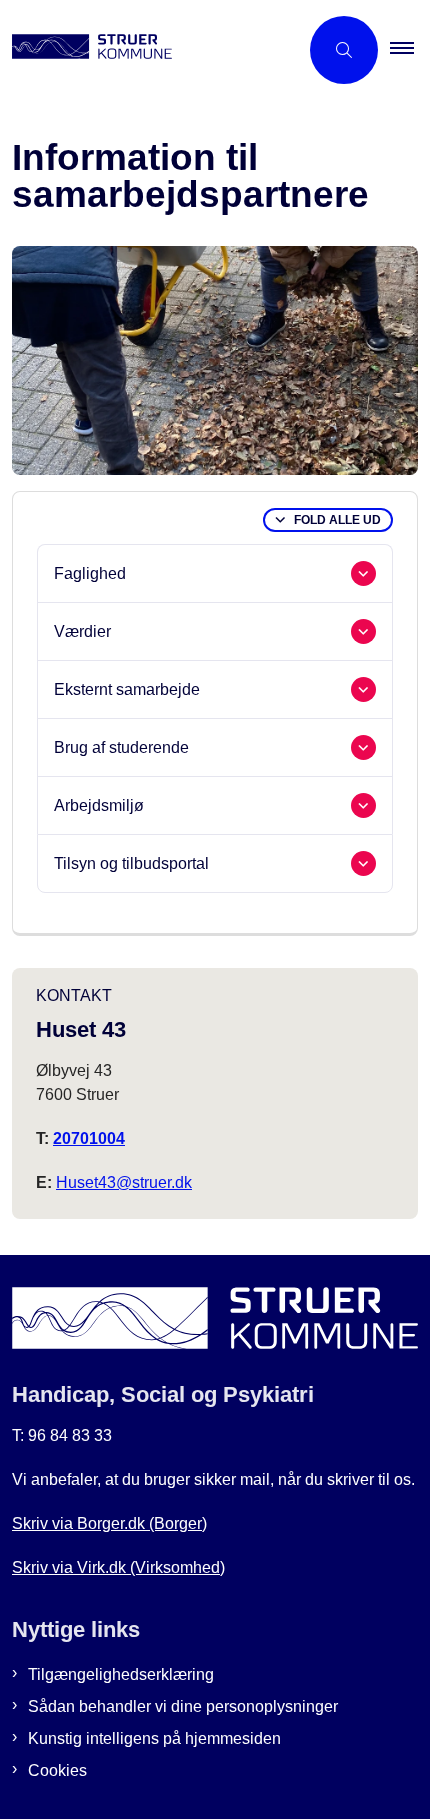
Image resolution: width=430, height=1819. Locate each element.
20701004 (89, 1138)
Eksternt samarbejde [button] (127, 689)
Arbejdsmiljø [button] (99, 805)
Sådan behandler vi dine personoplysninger (183, 1706)
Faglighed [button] (90, 573)
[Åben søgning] (344, 50)
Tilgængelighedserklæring (121, 1674)
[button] (410, 50)
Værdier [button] (82, 631)
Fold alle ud (337, 520)
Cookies (57, 1770)
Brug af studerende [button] (121, 747)
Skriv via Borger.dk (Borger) (109, 1523)
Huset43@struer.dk (124, 1182)
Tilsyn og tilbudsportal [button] (131, 863)
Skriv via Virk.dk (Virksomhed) (118, 1567)
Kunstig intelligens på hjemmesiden (154, 1738)
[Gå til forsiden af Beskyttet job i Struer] (149, 50)
